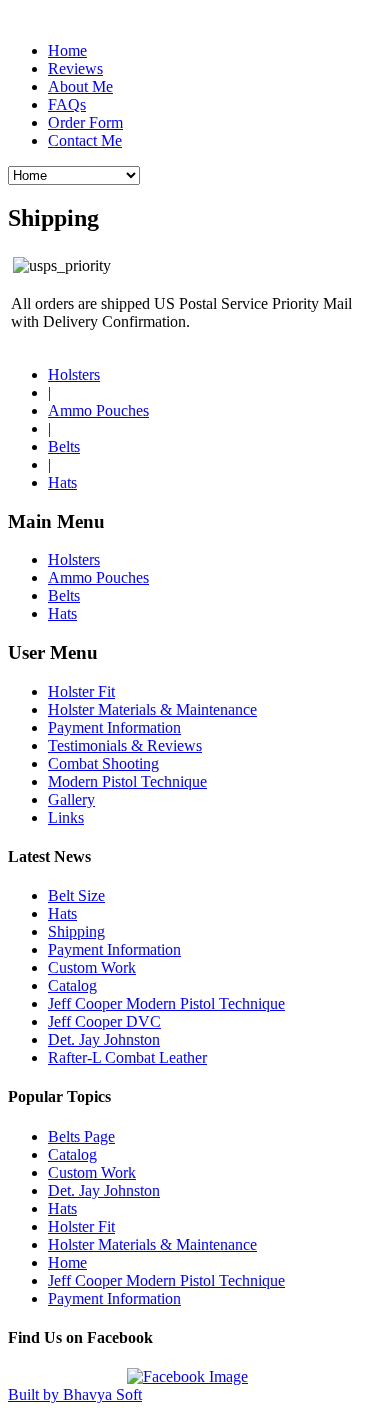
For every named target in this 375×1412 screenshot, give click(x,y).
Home (67, 50)
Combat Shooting (103, 763)
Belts (64, 446)
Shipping (76, 931)
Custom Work (92, 967)
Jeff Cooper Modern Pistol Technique (166, 1003)
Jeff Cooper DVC (104, 1021)
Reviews (75, 68)
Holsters (74, 374)
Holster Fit (81, 691)
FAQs (67, 104)
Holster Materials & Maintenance (152, 709)
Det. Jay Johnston (104, 1039)
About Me (80, 86)
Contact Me (85, 140)
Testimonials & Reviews (125, 745)
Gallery (71, 799)
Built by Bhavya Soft (75, 1394)
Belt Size (76, 895)
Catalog (72, 985)
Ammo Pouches (98, 410)
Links (66, 817)
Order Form (85, 122)
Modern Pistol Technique (127, 781)
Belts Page (81, 1136)
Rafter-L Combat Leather (127, 1057)
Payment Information (114, 727)
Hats (62, 482)
